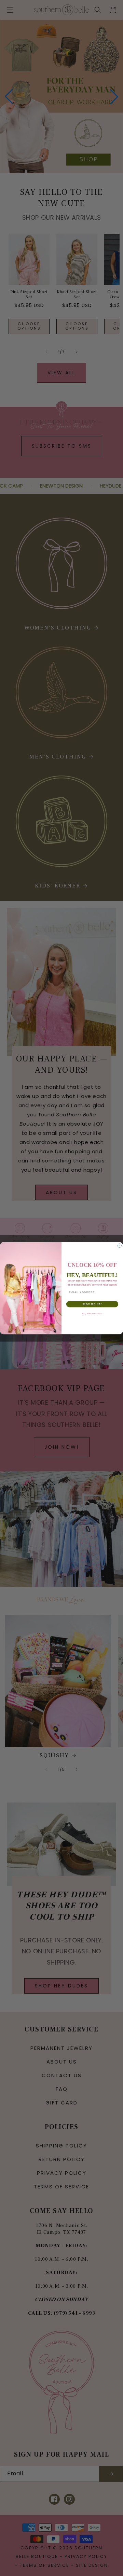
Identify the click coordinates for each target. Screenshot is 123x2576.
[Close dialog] (119, 1246)
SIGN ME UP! (92, 1304)
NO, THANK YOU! (92, 1313)
